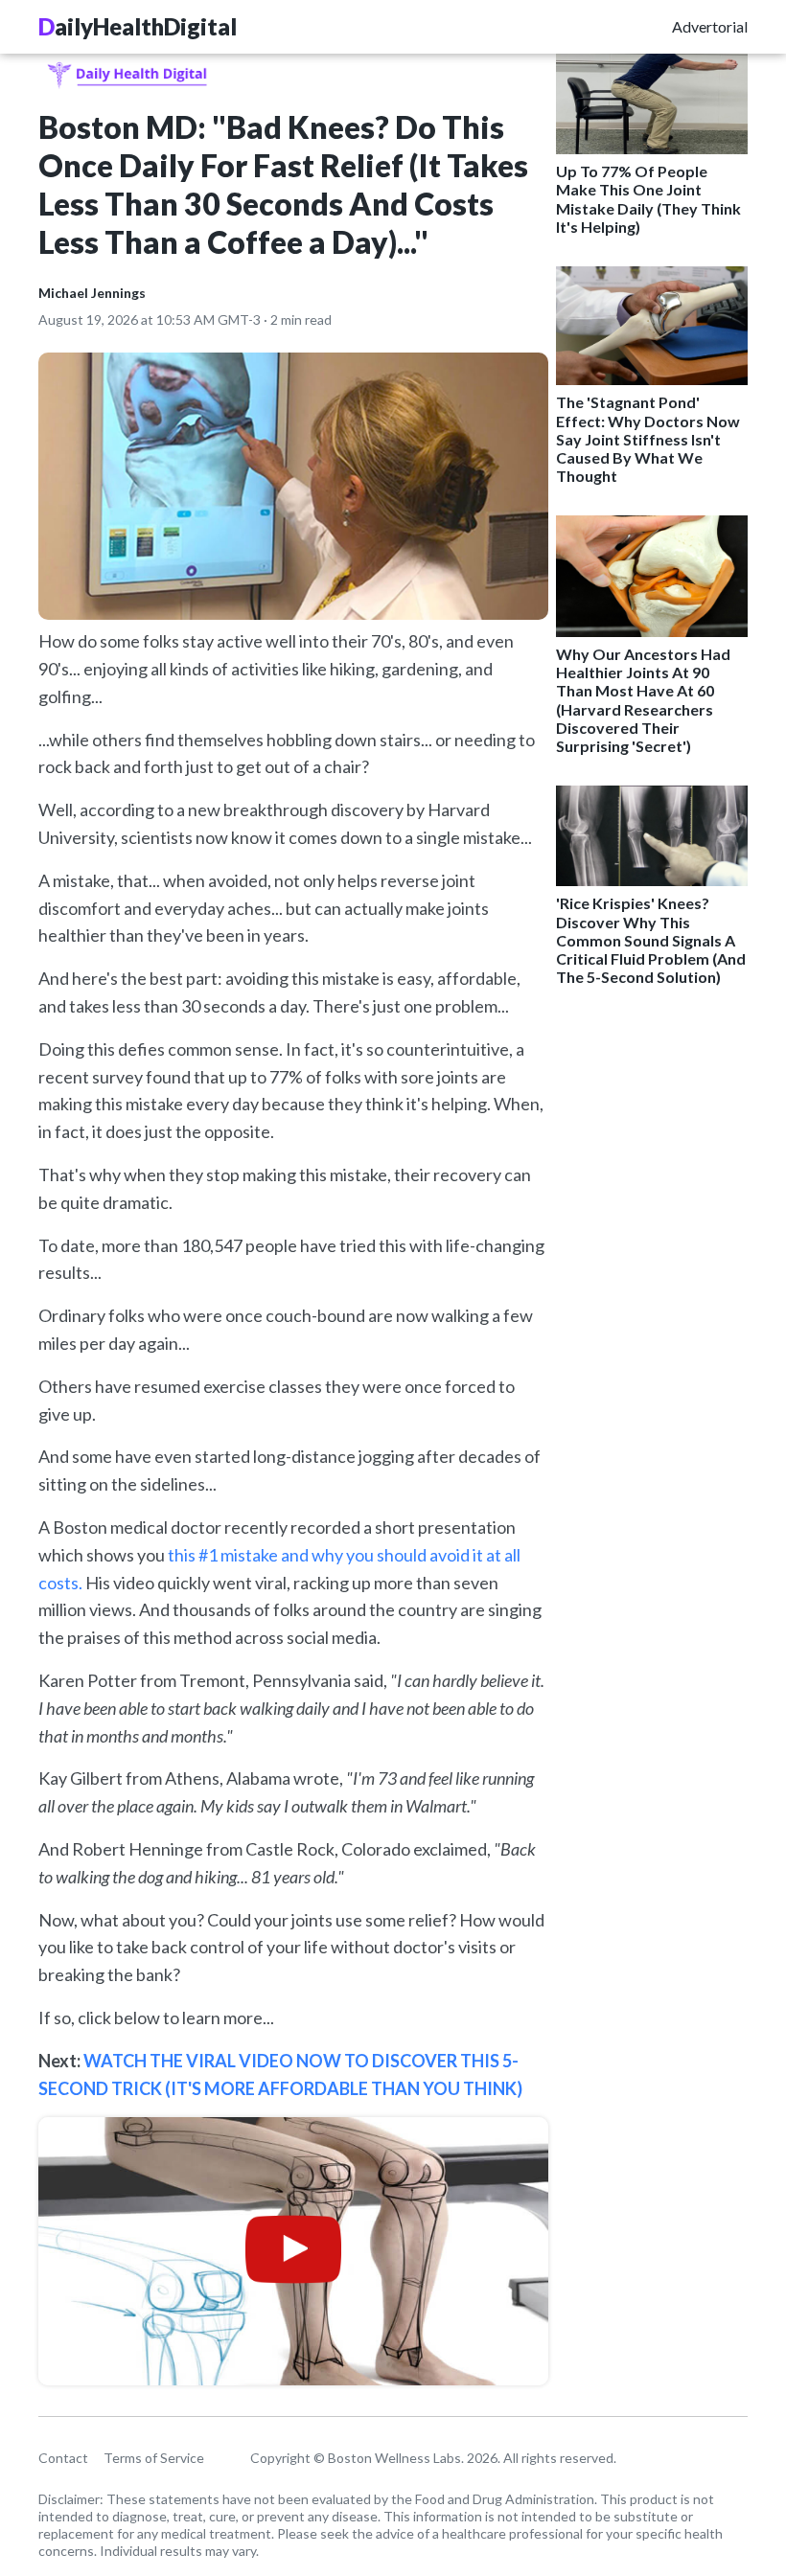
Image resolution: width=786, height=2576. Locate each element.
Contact (63, 2458)
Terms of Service (154, 2458)
